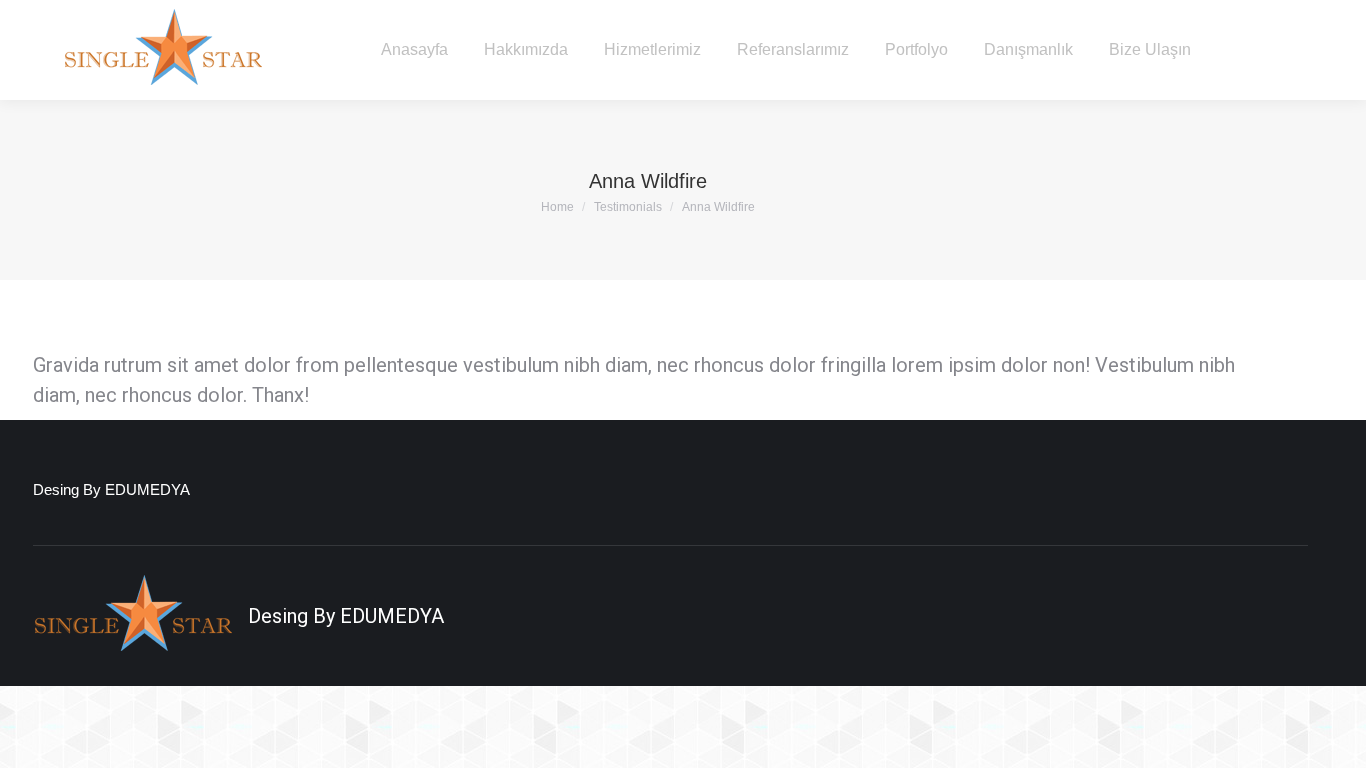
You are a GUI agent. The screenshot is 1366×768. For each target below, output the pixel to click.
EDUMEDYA (392, 616)
